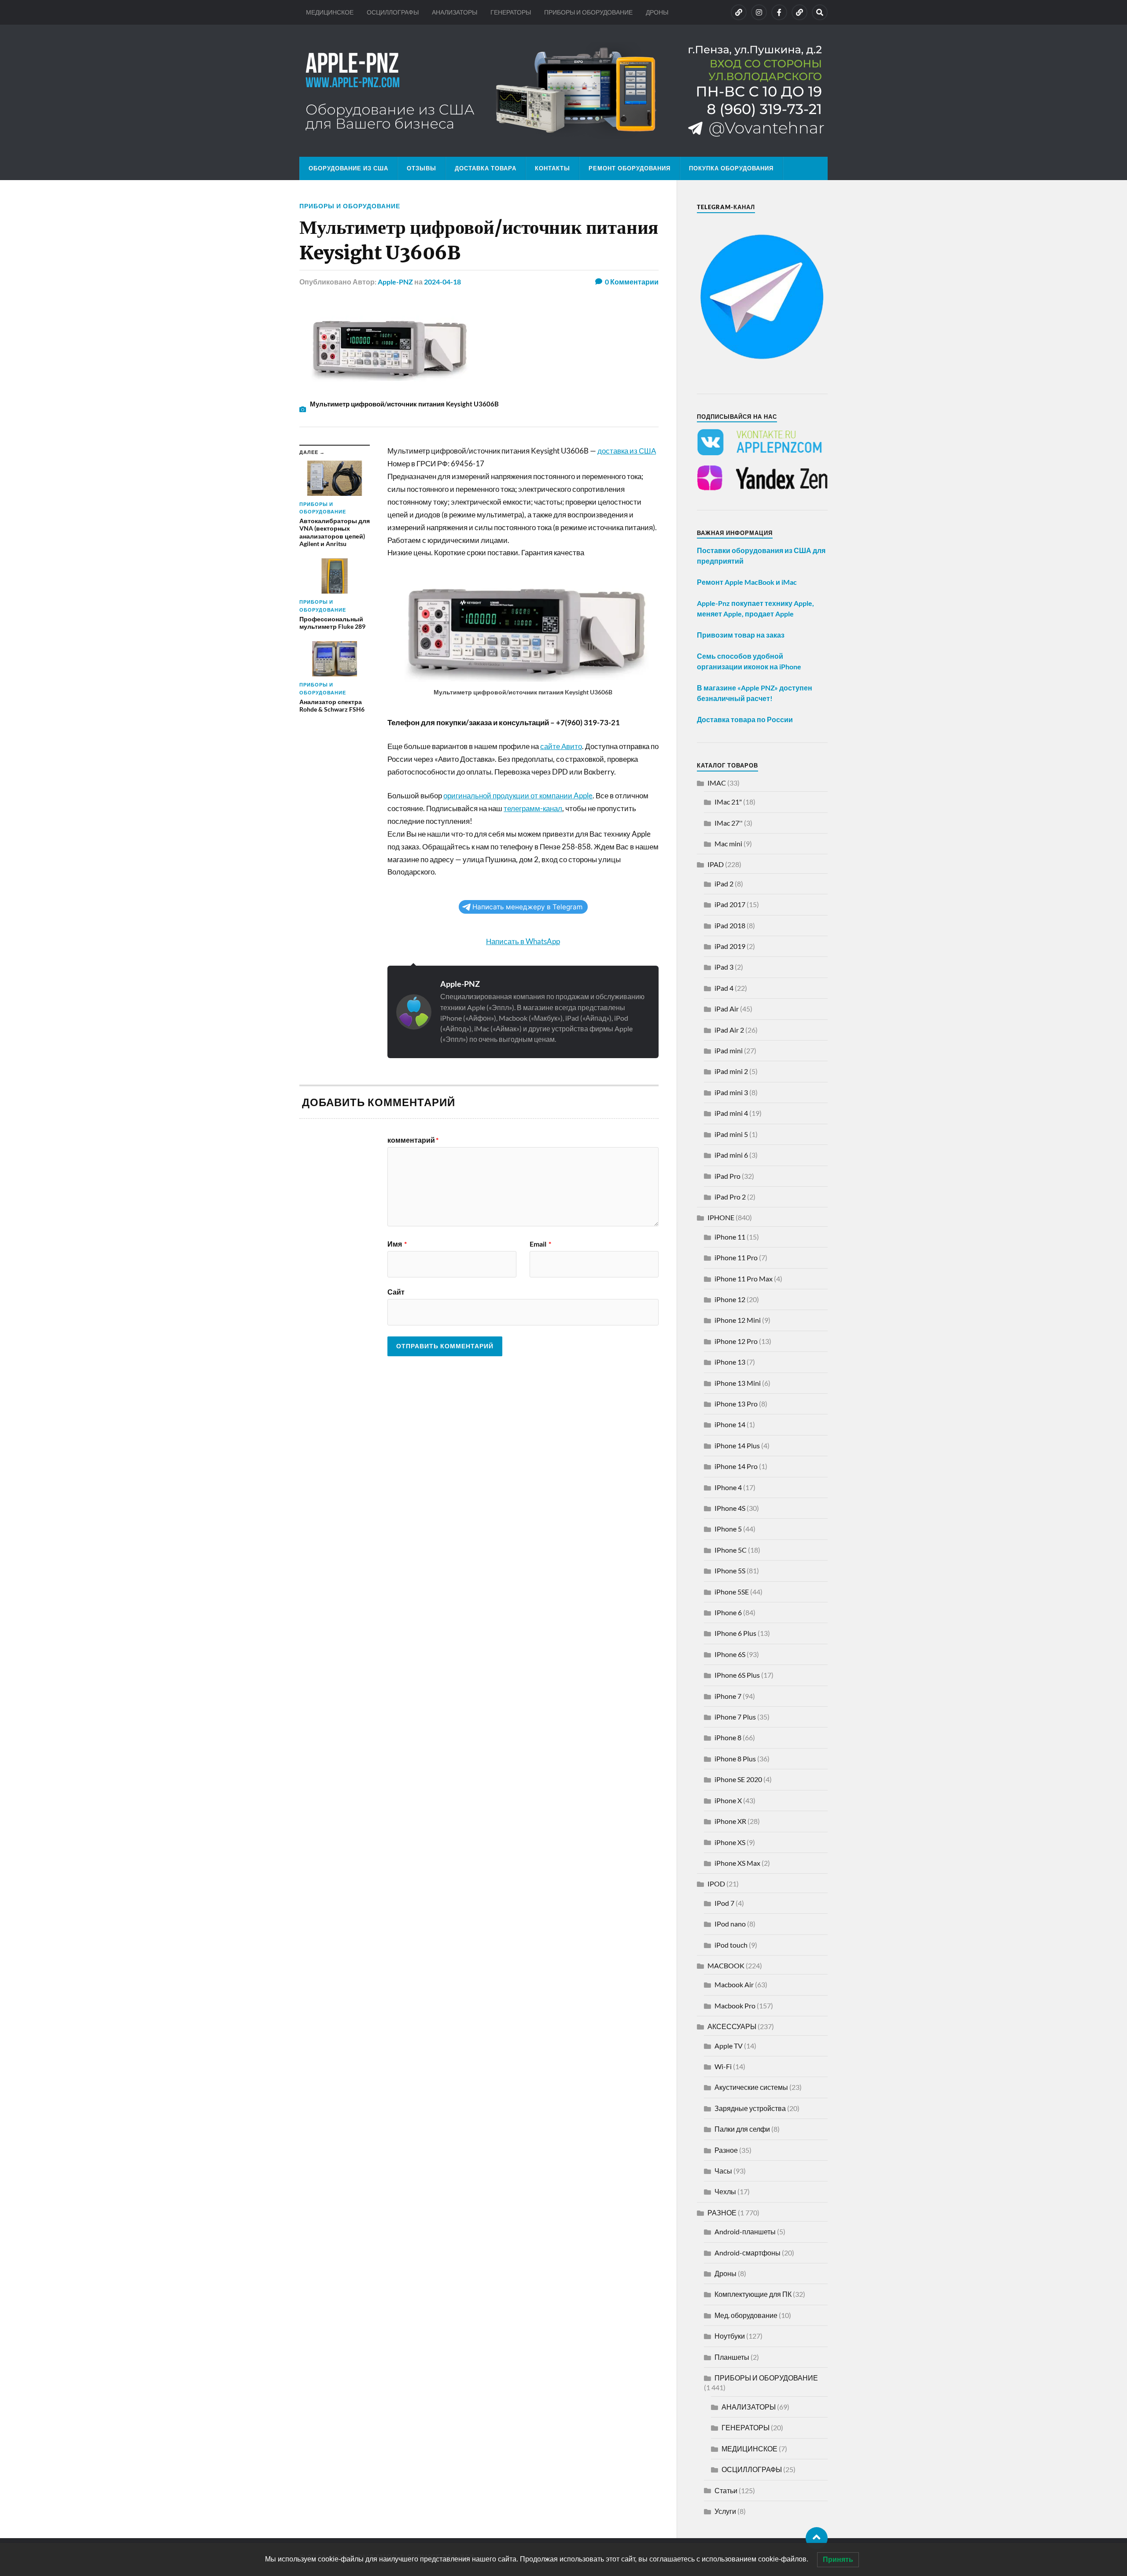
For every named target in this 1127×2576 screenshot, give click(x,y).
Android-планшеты (745, 2231)
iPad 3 (724, 967)
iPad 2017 (730, 904)
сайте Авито (561, 746)
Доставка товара (486, 168)
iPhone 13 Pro (736, 1404)
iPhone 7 (728, 1696)
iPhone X (728, 1800)
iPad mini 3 (731, 1092)
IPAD (716, 864)
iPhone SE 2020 (738, 1779)
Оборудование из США (348, 168)
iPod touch (731, 1945)
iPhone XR (730, 1821)
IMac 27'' (729, 823)
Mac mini (728, 843)
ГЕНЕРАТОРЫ (511, 12)
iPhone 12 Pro (736, 1341)
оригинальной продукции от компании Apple (518, 795)
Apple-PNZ (395, 282)
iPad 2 (724, 884)
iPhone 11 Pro (736, 1257)
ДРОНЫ (657, 12)
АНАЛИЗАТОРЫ (455, 12)
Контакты (552, 168)
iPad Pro (727, 1176)
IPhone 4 (728, 1487)
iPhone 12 (730, 1299)
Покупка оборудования (731, 168)
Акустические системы (751, 2087)
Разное (726, 2150)
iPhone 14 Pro (736, 1466)
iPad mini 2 (731, 1071)
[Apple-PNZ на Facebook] (779, 12)
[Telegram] (799, 12)
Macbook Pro (735, 2006)
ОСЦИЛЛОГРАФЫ (393, 12)
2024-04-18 (442, 282)
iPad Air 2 (729, 1030)
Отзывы (422, 168)
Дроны (726, 2273)
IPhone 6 (728, 1612)
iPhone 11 (730, 1237)
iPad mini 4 (731, 1113)
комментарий (413, 1140)
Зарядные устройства (750, 2108)
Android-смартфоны (748, 2253)
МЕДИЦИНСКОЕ (330, 12)
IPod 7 (724, 1903)
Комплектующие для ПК (753, 2294)
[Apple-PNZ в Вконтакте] (739, 12)
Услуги (725, 2511)
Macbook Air (734, 1984)
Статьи (726, 2490)
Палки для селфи (742, 2129)
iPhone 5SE (732, 1592)
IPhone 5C (731, 1550)
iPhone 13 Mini (738, 1383)
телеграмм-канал (533, 808)
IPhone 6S (730, 1654)
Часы (723, 2171)
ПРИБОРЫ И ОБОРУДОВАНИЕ (588, 12)
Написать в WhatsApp (523, 941)
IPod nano (730, 1924)
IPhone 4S (730, 1508)
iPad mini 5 (731, 1134)
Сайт (396, 1292)
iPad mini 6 (731, 1155)
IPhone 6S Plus (737, 1675)
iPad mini (729, 1050)
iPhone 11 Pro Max (744, 1279)
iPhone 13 (730, 1362)
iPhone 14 (730, 1424)
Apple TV (729, 2046)
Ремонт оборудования (630, 168)
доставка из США (627, 451)
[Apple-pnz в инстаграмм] (759, 12)
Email (540, 1244)
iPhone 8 (728, 1737)
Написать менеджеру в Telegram (527, 907)
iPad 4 (724, 988)
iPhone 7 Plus (735, 1717)
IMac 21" (728, 802)
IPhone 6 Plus (735, 1633)
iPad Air (727, 1009)
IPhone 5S (730, 1570)
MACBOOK (726, 1965)
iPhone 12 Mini (738, 1320)
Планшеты (732, 2357)
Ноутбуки (730, 2336)
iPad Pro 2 (730, 1197)
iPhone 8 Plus (735, 1759)
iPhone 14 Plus (737, 1445)
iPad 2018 (730, 925)
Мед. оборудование (746, 2315)
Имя (397, 1244)
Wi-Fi (723, 2066)
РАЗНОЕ (722, 2212)
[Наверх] (817, 2538)
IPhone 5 (728, 1529)
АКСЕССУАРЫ (732, 2026)
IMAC (717, 783)
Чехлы (725, 2191)
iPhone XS (730, 1842)
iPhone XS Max (737, 1863)
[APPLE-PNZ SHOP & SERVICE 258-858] (563, 91)
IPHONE (721, 1217)
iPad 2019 (730, 946)
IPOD (716, 1884)
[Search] (820, 12)
